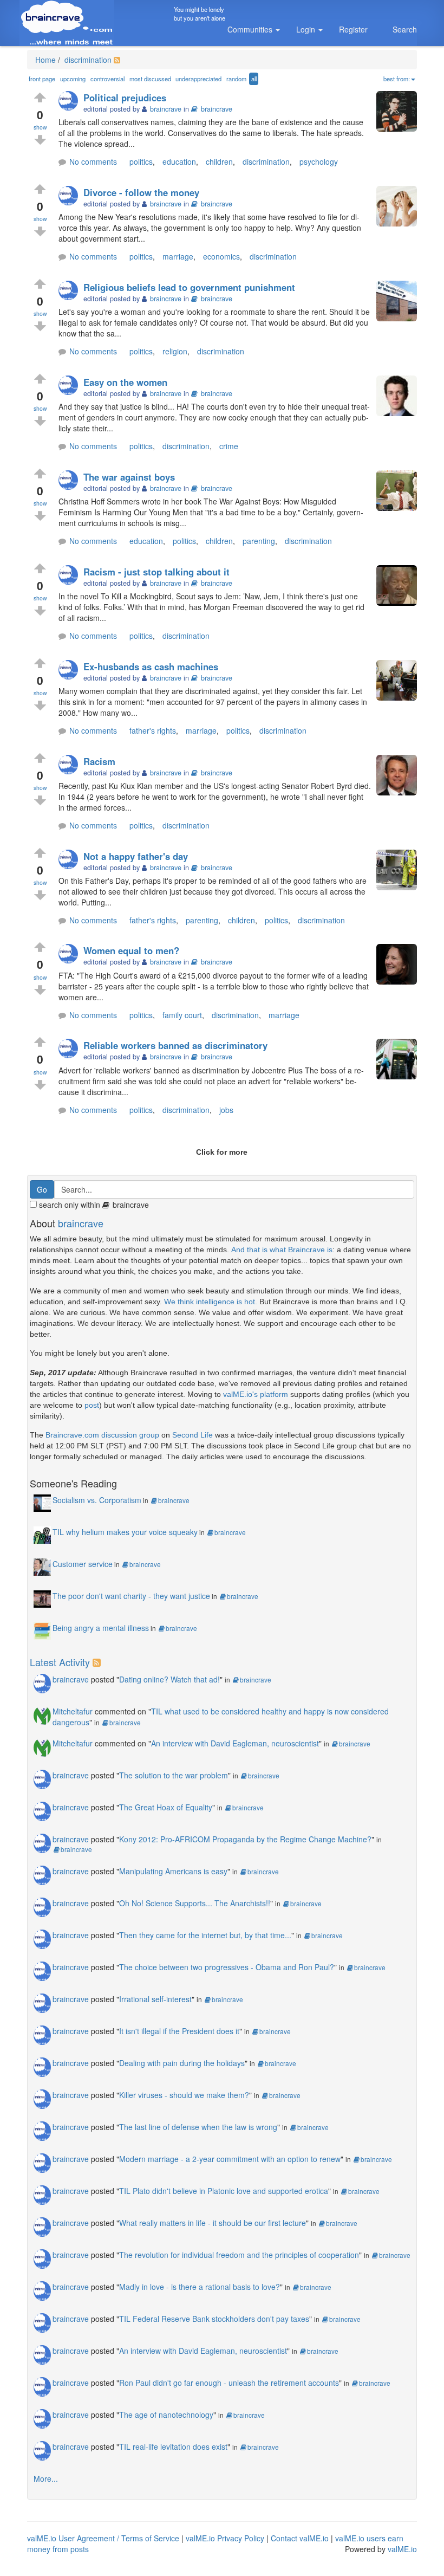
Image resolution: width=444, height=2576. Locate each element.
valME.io (402, 2549)
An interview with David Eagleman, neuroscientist (235, 1743)
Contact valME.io (300, 2538)
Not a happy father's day (136, 856)
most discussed (150, 79)
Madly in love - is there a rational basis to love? (200, 2287)
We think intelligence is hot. (211, 1302)
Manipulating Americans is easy (173, 1871)
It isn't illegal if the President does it (179, 2031)
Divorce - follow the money (141, 192)
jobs (226, 1110)
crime (229, 446)
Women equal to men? (131, 950)
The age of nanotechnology (166, 2415)
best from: (397, 79)
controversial (107, 79)
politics (141, 161)
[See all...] (98, 1662)
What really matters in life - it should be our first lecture (213, 2223)
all (254, 79)
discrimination (87, 60)
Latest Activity (60, 1662)
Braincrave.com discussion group (102, 1435)
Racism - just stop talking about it (156, 572)
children (219, 161)
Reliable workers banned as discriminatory (175, 1045)
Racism (99, 761)
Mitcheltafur (73, 1711)
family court (182, 1015)
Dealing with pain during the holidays (182, 2063)
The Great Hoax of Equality (166, 1807)
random (236, 79)
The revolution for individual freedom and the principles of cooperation (239, 2255)
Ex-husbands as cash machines (151, 666)
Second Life (192, 1435)
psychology (319, 161)
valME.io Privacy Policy (225, 2538)
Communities (251, 29)
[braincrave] (71, 102)
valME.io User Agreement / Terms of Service (103, 2538)
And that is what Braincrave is (282, 1250)
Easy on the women (125, 382)
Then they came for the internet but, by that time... (205, 1935)
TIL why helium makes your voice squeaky (125, 1532)
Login (307, 29)
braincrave (217, 109)
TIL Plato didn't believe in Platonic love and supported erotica (224, 2191)
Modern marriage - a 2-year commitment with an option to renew (230, 2159)
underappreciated (198, 79)
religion (175, 351)
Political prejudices (125, 98)
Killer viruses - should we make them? (184, 2095)
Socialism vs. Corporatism (97, 1500)
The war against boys (129, 477)
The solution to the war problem (174, 1775)
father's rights (153, 730)
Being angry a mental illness (101, 1628)
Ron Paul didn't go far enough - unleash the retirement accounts (229, 2383)
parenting (259, 541)
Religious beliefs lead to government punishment (189, 287)
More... (46, 2478)
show (40, 127)
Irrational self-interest (155, 1999)
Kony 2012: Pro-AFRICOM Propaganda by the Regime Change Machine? (245, 1839)
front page (42, 79)
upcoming (73, 79)
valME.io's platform (256, 1394)
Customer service (83, 1564)
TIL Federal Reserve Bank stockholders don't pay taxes (214, 2319)
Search (405, 29)
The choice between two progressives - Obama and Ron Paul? (227, 1967)
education (179, 161)
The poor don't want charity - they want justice (131, 1596)
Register (353, 29)
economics (221, 256)
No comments (93, 161)
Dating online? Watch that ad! (169, 1679)
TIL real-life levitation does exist (173, 2446)
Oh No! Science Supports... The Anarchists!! (195, 1903)
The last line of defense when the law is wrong (198, 2127)
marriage (178, 256)
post (92, 1405)
